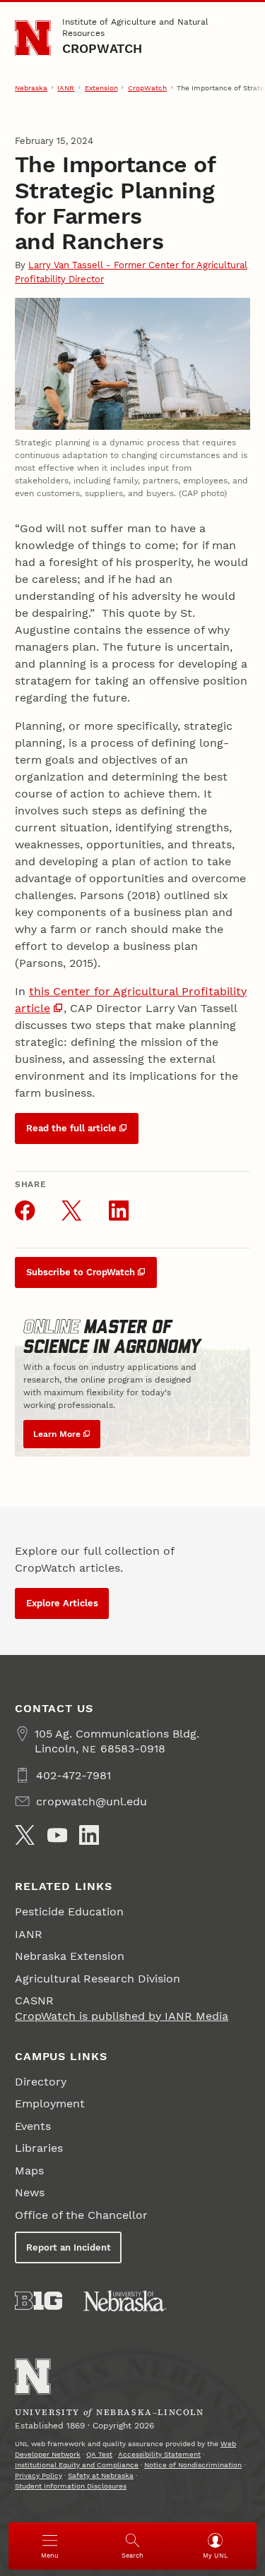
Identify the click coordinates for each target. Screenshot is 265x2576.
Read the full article (71, 1128)
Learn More (57, 1434)
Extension (101, 88)
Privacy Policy (39, 2475)
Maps (29, 2171)
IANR (66, 88)
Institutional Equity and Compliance (77, 2465)
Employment (50, 2103)
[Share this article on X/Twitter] (71, 1210)
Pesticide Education (69, 1912)
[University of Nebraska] (125, 2301)
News (30, 2192)
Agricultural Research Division (98, 1979)
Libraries (39, 2148)
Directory (41, 2082)
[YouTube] (57, 1835)
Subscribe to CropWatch (81, 1272)
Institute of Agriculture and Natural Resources (135, 28)
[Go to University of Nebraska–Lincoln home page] (33, 38)
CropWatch (102, 48)
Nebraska (31, 88)
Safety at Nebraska (101, 2475)
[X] (25, 1835)
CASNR (34, 2000)
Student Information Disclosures (71, 2486)
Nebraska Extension (70, 1956)
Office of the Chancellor (81, 2215)
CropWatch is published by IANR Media (122, 2016)
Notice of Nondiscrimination (193, 2465)
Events (33, 2126)
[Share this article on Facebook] (25, 1210)
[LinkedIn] (89, 1835)
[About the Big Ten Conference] (39, 2301)
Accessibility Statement (159, 2454)
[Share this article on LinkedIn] (119, 1210)
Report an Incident (69, 2247)
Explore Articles (62, 1603)
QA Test (99, 2454)
